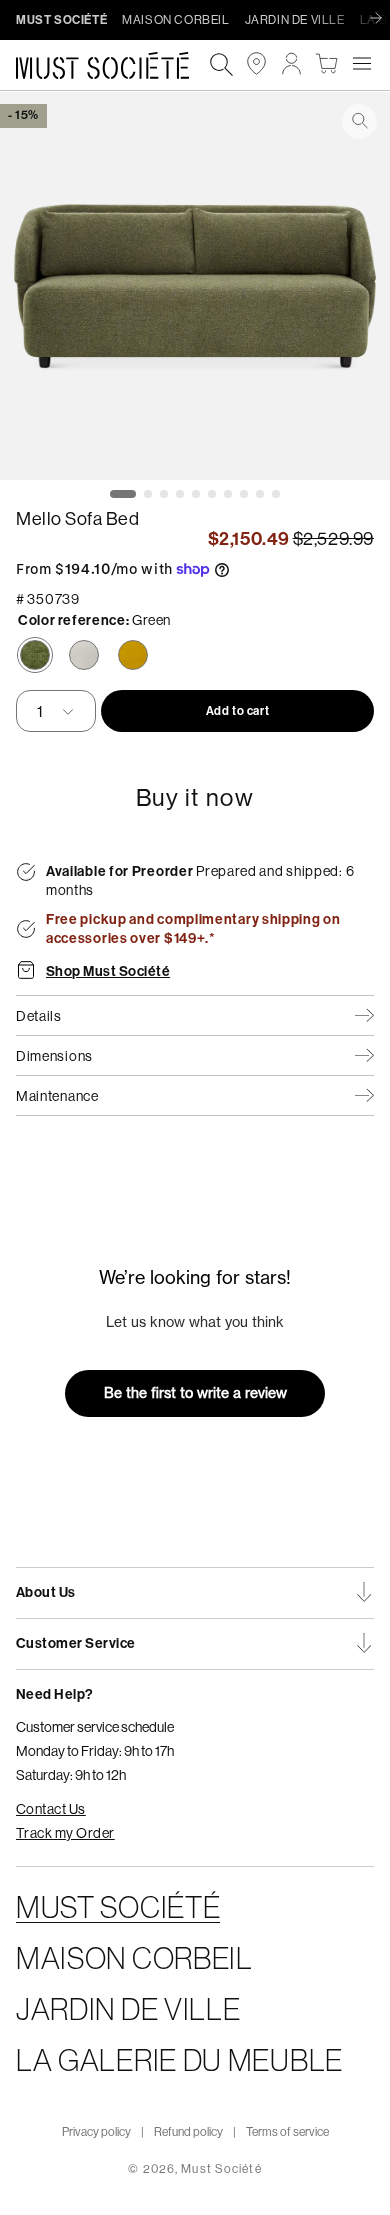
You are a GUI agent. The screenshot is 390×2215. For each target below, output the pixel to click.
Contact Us (51, 1809)
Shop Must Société (108, 972)
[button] (361, 63)
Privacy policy (96, 2131)
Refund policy (188, 2131)
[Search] (221, 65)
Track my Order (65, 1833)
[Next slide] (381, 19)
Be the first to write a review (195, 1393)
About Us (46, 1592)
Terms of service (287, 2131)
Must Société (221, 2168)
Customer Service (76, 1643)
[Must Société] (112, 65)
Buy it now (195, 797)
